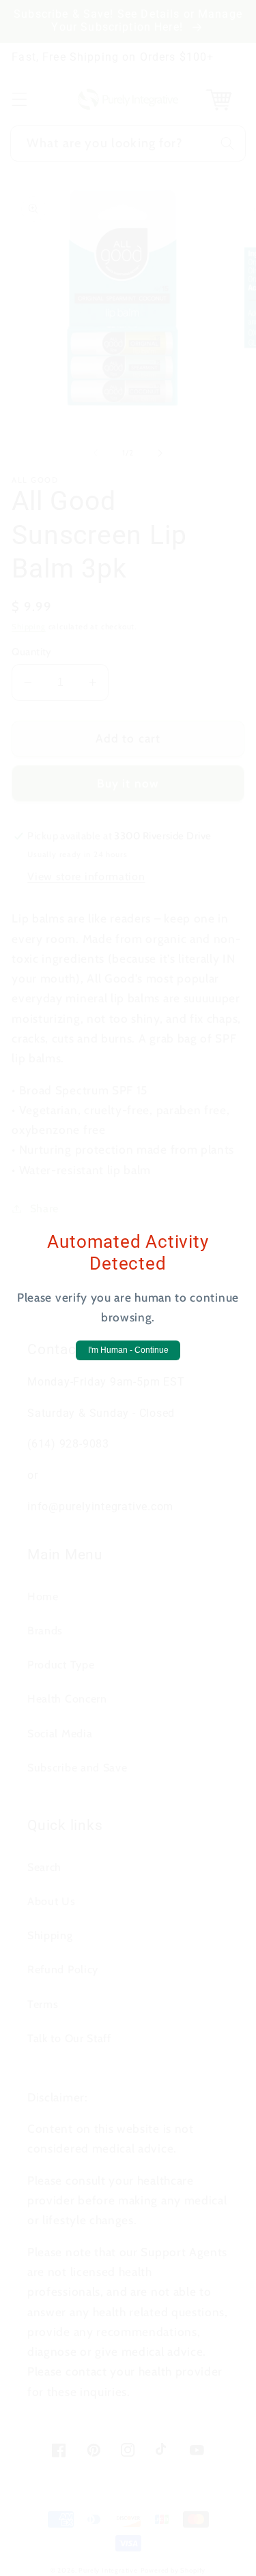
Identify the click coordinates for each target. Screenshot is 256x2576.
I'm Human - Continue (128, 1350)
